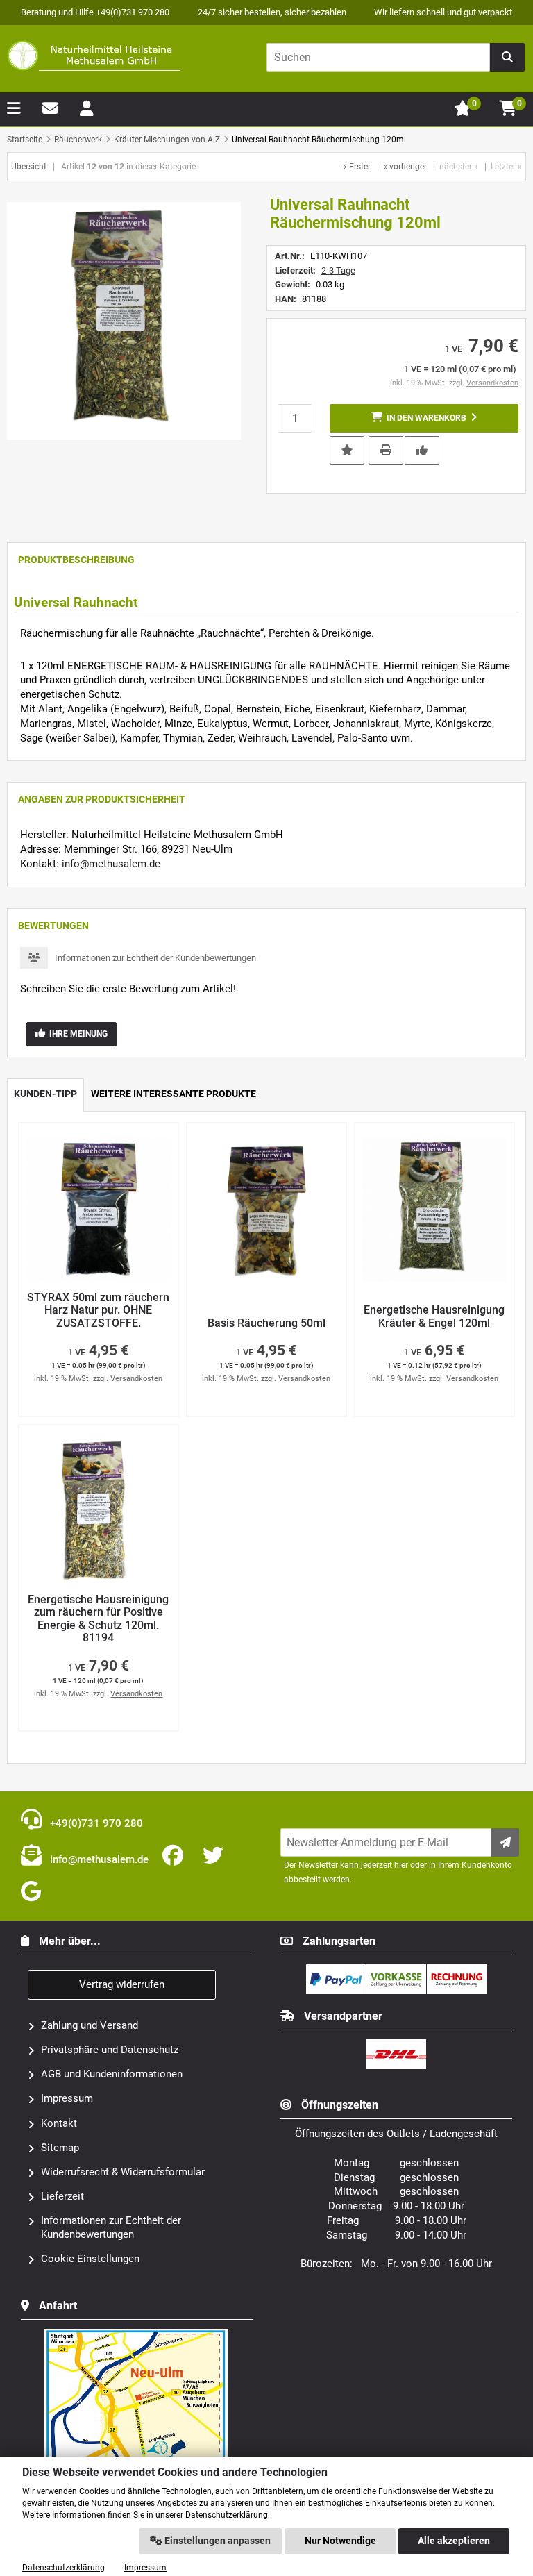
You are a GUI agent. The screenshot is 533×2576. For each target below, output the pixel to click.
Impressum (67, 2098)
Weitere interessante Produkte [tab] (174, 1094)
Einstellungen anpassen (217, 2541)
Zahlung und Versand (90, 2025)
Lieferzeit (62, 2196)
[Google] (34, 1892)
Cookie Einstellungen (90, 2259)
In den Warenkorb (424, 418)
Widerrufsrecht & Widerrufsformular (123, 2172)
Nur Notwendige (340, 2541)
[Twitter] (216, 1856)
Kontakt (59, 2123)
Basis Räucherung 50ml (266, 1323)
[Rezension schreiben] (422, 449)
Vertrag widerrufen (122, 1984)
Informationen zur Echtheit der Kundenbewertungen (155, 958)
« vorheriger (405, 167)
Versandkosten (492, 383)
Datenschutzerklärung (64, 2568)
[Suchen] (507, 57)
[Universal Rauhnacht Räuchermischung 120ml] (124, 321)
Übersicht (29, 167)
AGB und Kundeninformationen (112, 2074)
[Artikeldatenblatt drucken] (386, 449)
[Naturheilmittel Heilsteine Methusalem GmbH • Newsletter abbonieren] (505, 1842)
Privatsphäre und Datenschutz (110, 2050)
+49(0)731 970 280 (95, 1823)
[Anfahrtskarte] (137, 2334)
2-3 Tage (338, 270)
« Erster (357, 167)
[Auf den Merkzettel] (347, 450)
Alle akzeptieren (454, 2541)
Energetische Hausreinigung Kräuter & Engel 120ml (434, 1317)
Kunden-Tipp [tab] (45, 1094)
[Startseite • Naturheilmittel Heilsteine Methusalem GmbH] (94, 56)
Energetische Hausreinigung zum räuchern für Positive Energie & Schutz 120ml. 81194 (98, 1619)
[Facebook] (176, 1856)
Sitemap (60, 2148)
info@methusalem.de (111, 864)
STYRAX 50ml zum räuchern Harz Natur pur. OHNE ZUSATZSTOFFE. (98, 1311)
